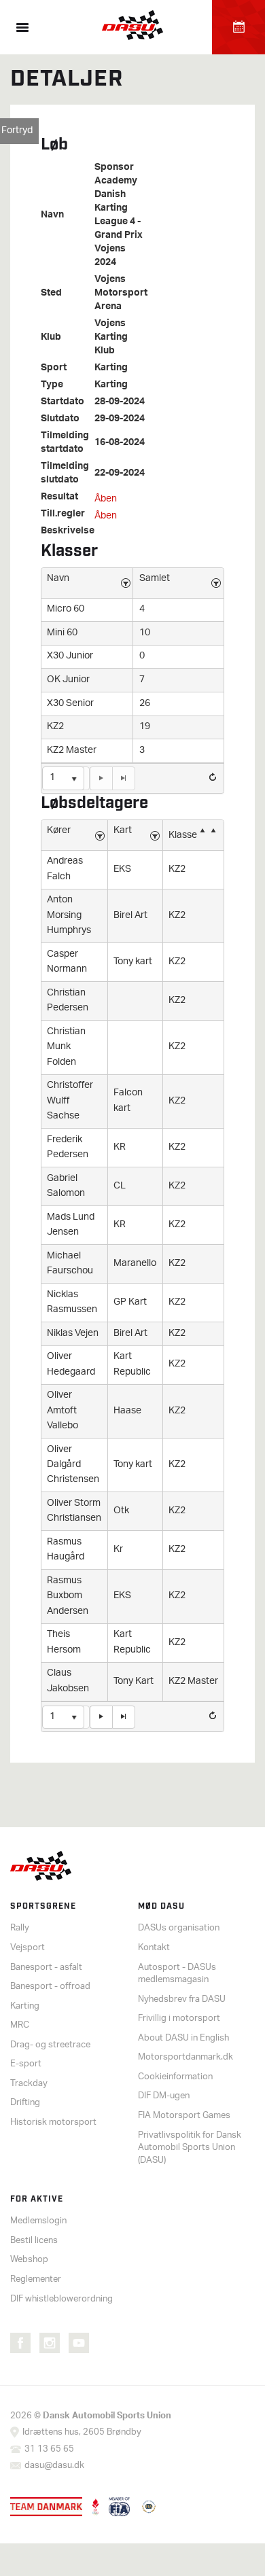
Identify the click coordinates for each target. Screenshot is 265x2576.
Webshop (29, 2260)
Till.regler (63, 514)
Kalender (238, 27)
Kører (59, 831)
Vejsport (28, 1948)
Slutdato (60, 419)
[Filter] (126, 583)
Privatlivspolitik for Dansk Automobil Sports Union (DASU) (190, 2148)
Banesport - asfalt (46, 1968)
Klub (51, 338)
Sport (54, 368)
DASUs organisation (179, 1928)
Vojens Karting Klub (111, 338)
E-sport (26, 2064)
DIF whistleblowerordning (61, 2299)
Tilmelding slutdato (65, 474)
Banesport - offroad (50, 1987)
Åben (106, 499)
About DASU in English (183, 2038)
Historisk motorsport (53, 2122)
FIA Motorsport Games (184, 2116)
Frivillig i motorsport (179, 2018)
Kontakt (154, 1948)
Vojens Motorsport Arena (121, 294)
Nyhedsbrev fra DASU (182, 1999)
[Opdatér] (213, 777)
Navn (52, 215)
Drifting (25, 2103)
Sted (51, 294)
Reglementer (36, 2279)
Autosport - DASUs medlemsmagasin (177, 1974)
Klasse (183, 835)
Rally (20, 1928)
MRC (20, 2025)
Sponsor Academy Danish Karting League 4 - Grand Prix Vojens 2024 (119, 215)
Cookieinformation (175, 2077)
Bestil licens (34, 2241)
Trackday (29, 2084)
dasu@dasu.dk (54, 2466)
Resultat (59, 497)
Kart (123, 831)
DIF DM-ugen (164, 2096)
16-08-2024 (120, 443)
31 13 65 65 (49, 2449)
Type (52, 385)
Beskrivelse (68, 531)
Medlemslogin (38, 2221)
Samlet (155, 579)
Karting (111, 368)
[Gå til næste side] (101, 778)
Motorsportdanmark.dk (185, 2057)
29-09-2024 (120, 419)
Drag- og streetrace (50, 2045)
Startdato (63, 402)
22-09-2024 (120, 474)
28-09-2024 (120, 402)
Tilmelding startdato (65, 443)
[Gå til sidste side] (124, 778)
